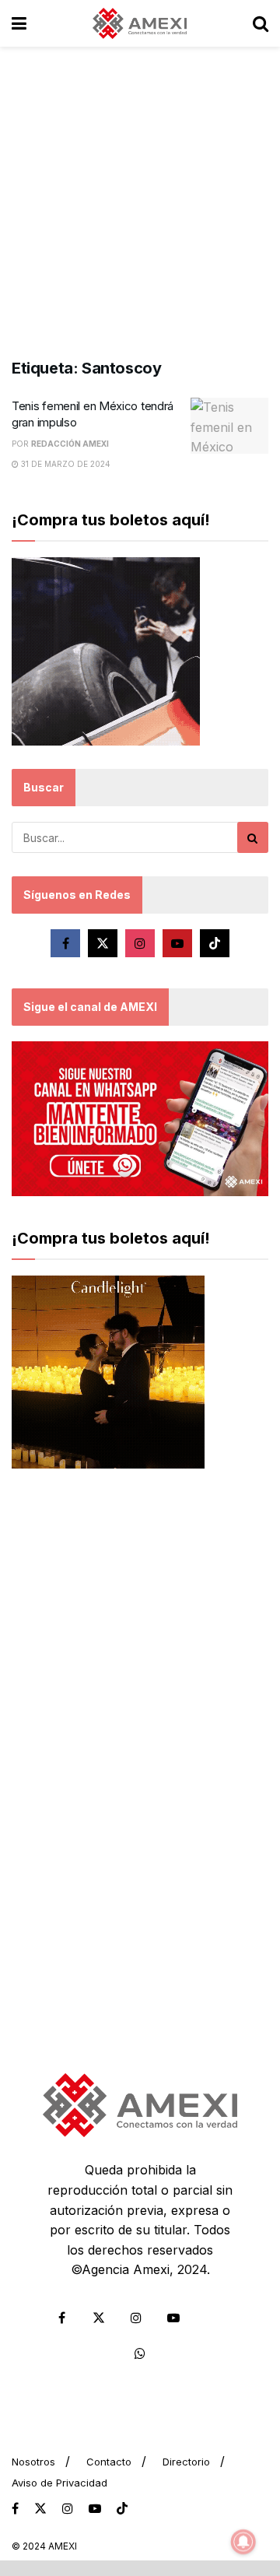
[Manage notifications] (243, 2542)
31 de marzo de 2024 (65, 464)
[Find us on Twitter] (103, 943)
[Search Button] (261, 23)
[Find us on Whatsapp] (140, 2353)
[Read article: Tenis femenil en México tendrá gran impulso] (229, 426)
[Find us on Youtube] (177, 943)
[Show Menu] (19, 23)
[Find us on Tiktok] (215, 943)
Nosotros (33, 2462)
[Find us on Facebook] (65, 943)
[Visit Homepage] (140, 23)
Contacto (109, 2462)
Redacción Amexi (70, 444)
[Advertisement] (140, 195)
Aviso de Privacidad (59, 2483)
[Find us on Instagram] (140, 943)
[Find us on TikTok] (122, 2509)
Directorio (186, 2462)
